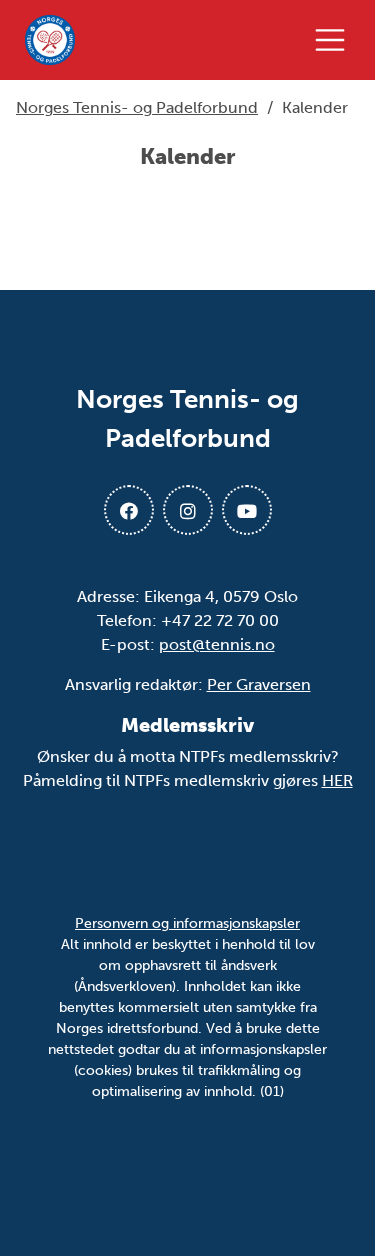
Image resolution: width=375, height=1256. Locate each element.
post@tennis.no (217, 644)
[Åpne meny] (335, 40)
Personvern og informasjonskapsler (187, 923)
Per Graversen (259, 684)
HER (337, 780)
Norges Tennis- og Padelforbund (137, 107)
